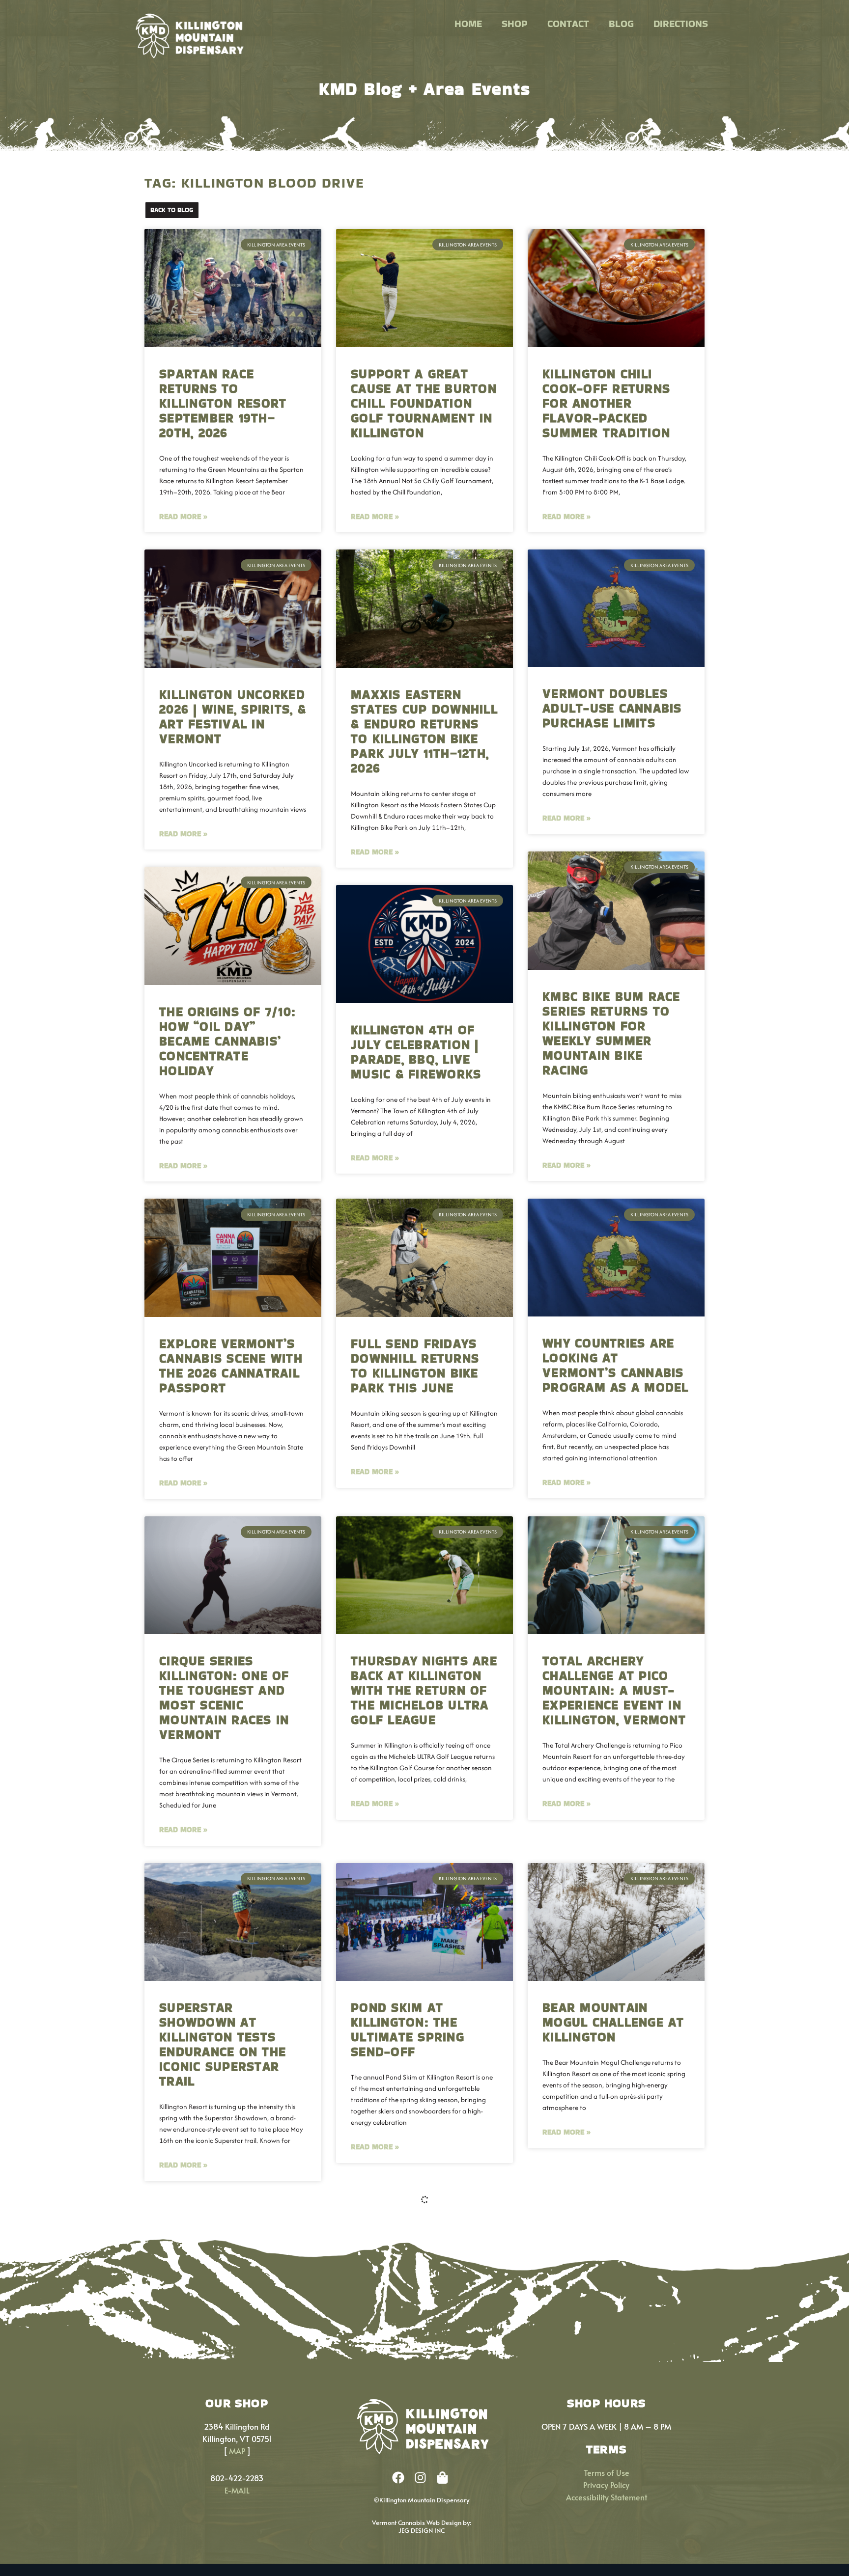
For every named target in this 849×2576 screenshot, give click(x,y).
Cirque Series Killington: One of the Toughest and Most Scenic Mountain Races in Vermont (224, 1698)
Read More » (183, 516)
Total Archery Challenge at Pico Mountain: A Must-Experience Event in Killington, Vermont (614, 1690)
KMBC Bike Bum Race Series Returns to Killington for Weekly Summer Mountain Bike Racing (611, 1033)
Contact (568, 24)
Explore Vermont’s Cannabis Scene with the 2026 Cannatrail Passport (231, 1366)
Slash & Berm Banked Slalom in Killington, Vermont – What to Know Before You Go (614, 2373)
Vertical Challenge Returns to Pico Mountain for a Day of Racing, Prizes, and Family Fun (229, 2373)
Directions (681, 24)
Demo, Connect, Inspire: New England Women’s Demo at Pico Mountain (412, 2373)
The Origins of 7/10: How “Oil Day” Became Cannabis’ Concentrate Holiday (227, 1041)
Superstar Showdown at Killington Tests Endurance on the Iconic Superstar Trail (223, 2044)
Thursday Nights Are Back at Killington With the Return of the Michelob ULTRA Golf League (424, 1690)
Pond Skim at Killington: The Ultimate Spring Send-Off (408, 2030)
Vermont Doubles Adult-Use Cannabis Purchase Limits (612, 708)
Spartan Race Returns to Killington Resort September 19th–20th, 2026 (223, 403)
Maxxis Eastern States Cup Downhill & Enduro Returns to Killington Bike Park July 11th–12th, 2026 (424, 731)
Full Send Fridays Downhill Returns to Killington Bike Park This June (415, 1366)
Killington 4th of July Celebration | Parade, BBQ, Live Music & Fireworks (416, 1052)
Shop (515, 24)
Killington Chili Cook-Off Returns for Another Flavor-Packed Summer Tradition (606, 403)
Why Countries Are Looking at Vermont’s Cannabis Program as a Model (616, 1365)
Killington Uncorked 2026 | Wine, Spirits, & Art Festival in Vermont (233, 717)
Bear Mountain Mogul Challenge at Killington (613, 2022)
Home (468, 24)
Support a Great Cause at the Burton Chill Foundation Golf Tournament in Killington (424, 403)
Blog (621, 24)
